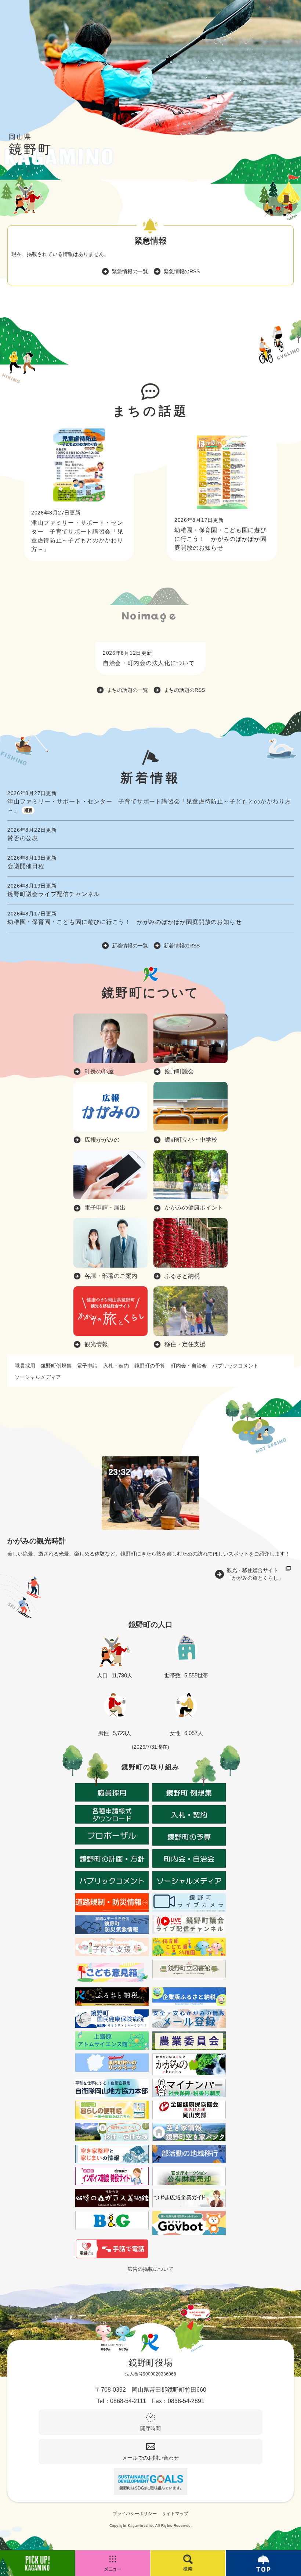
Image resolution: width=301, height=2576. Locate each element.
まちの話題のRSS (184, 690)
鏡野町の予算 (150, 1366)
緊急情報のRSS (182, 271)
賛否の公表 (23, 838)
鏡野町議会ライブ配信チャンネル (54, 894)
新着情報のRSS (182, 946)
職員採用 (25, 1366)
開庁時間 (150, 2428)
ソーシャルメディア (38, 1377)
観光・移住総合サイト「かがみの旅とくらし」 (255, 1574)
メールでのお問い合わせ (150, 2458)
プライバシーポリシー (135, 2514)
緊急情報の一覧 (130, 271)
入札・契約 (116, 1366)
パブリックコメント (235, 1366)
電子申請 (87, 1366)
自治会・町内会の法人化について (149, 663)
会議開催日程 (26, 866)
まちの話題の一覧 (127, 690)
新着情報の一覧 (130, 946)
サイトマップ (175, 2514)
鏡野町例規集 (56, 1366)
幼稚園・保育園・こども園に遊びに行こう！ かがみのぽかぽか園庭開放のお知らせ (220, 539)
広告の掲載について (150, 2269)
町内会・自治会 (189, 1366)
